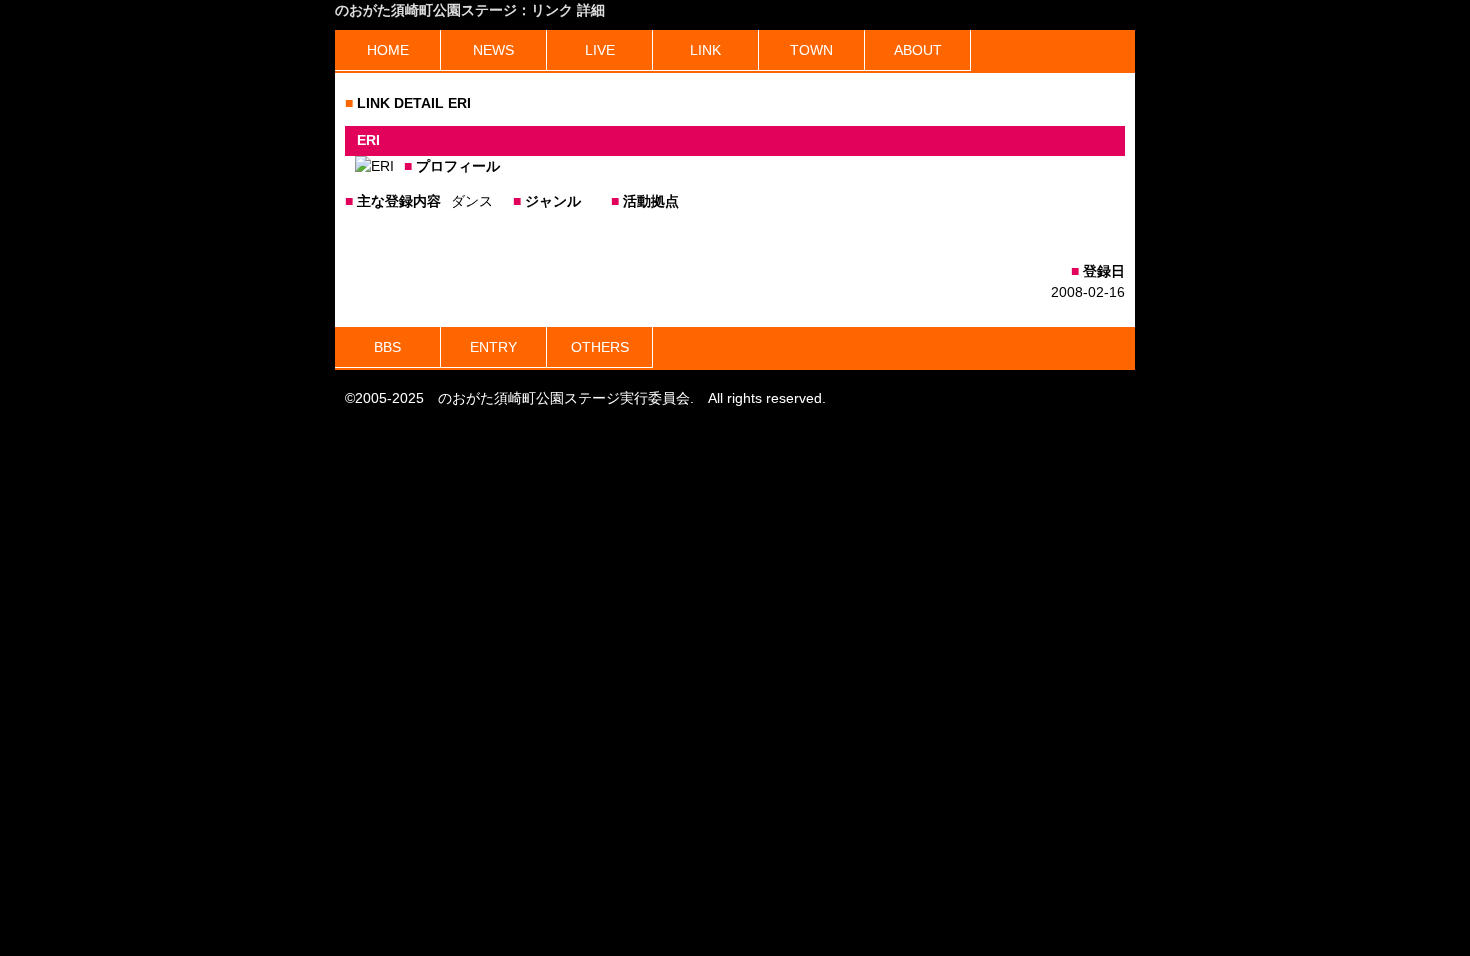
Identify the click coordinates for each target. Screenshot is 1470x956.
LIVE (600, 50)
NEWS (493, 50)
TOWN (811, 50)
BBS (387, 347)
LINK (705, 50)
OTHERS (600, 347)
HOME (388, 50)
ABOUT (918, 50)
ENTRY (493, 347)
